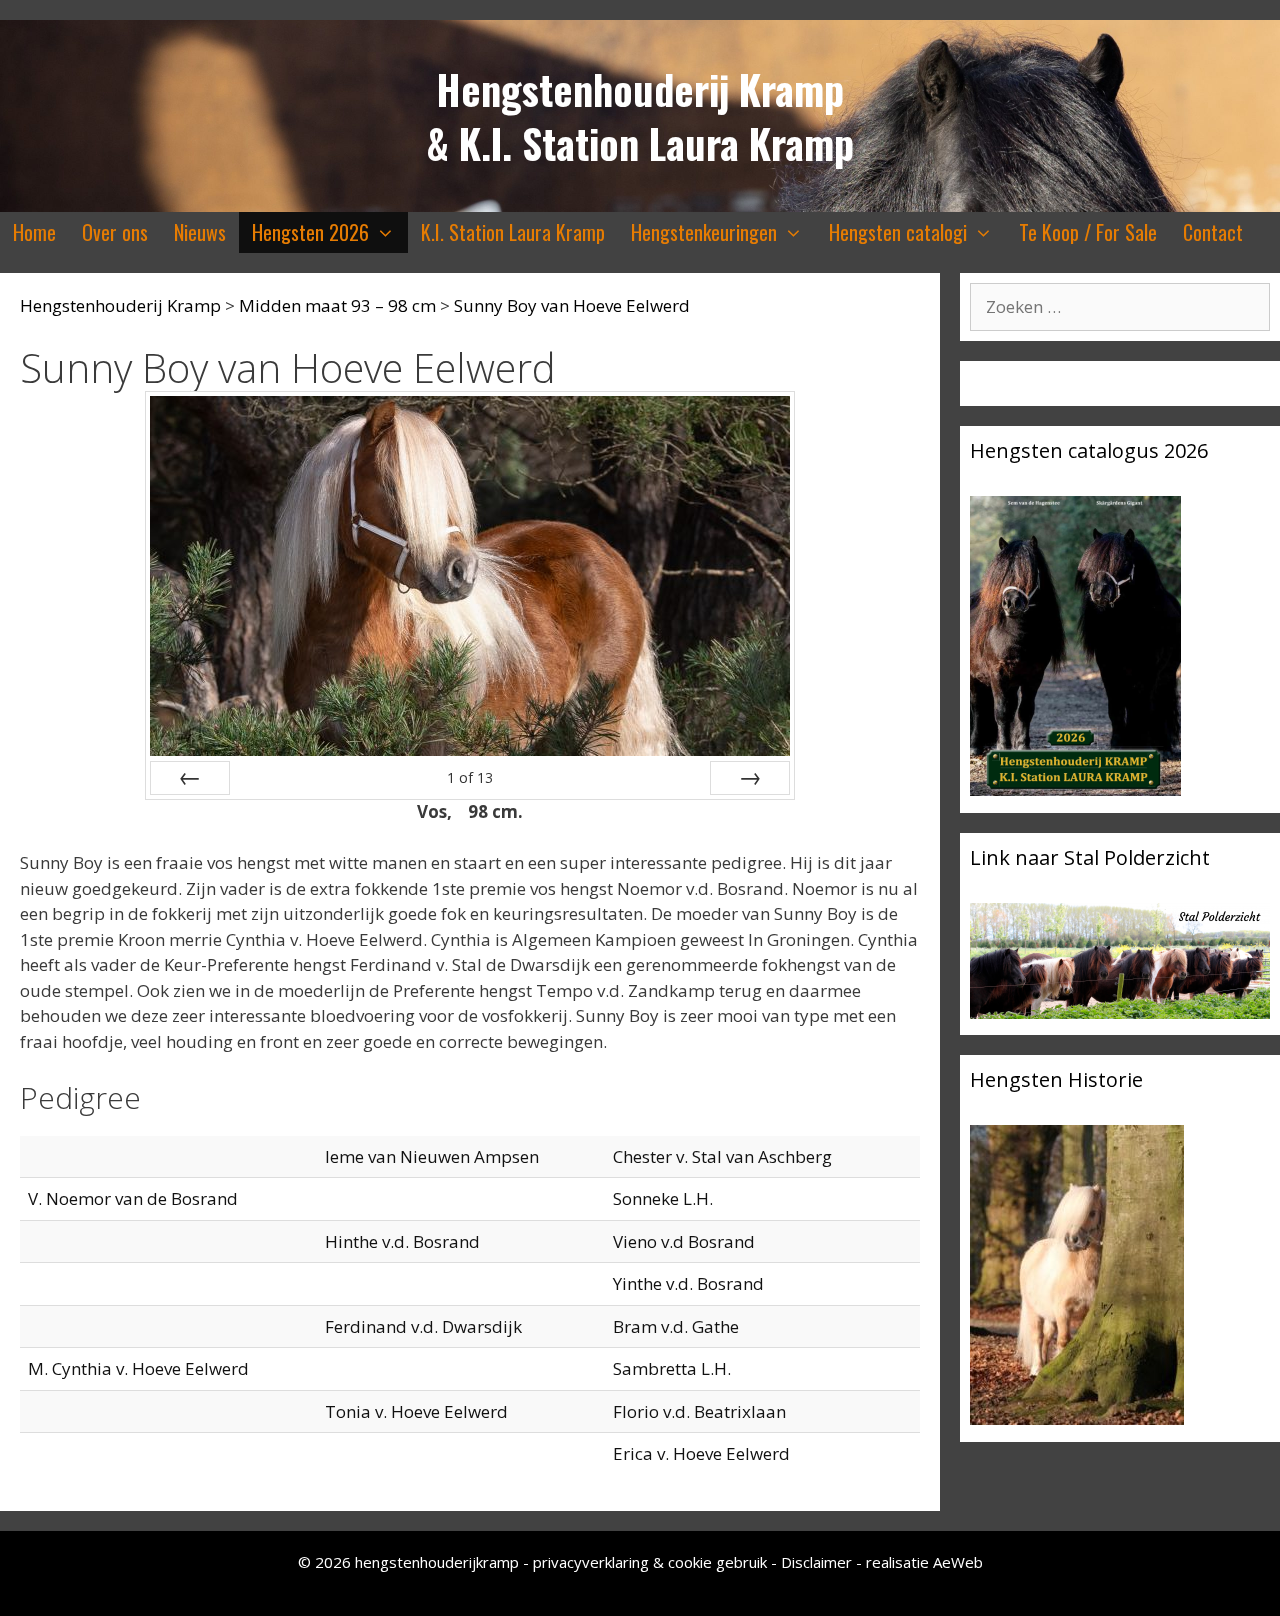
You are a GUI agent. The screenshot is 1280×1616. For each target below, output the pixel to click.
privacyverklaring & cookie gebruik (652, 1562)
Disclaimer (816, 1562)
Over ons (115, 232)
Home (34, 232)
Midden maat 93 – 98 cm (337, 305)
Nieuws (200, 232)
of (470, 777)
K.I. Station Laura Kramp (513, 232)
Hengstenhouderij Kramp (640, 89)
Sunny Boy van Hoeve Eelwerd (572, 305)
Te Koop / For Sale (1088, 232)
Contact (1213, 232)
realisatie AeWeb (924, 1562)
